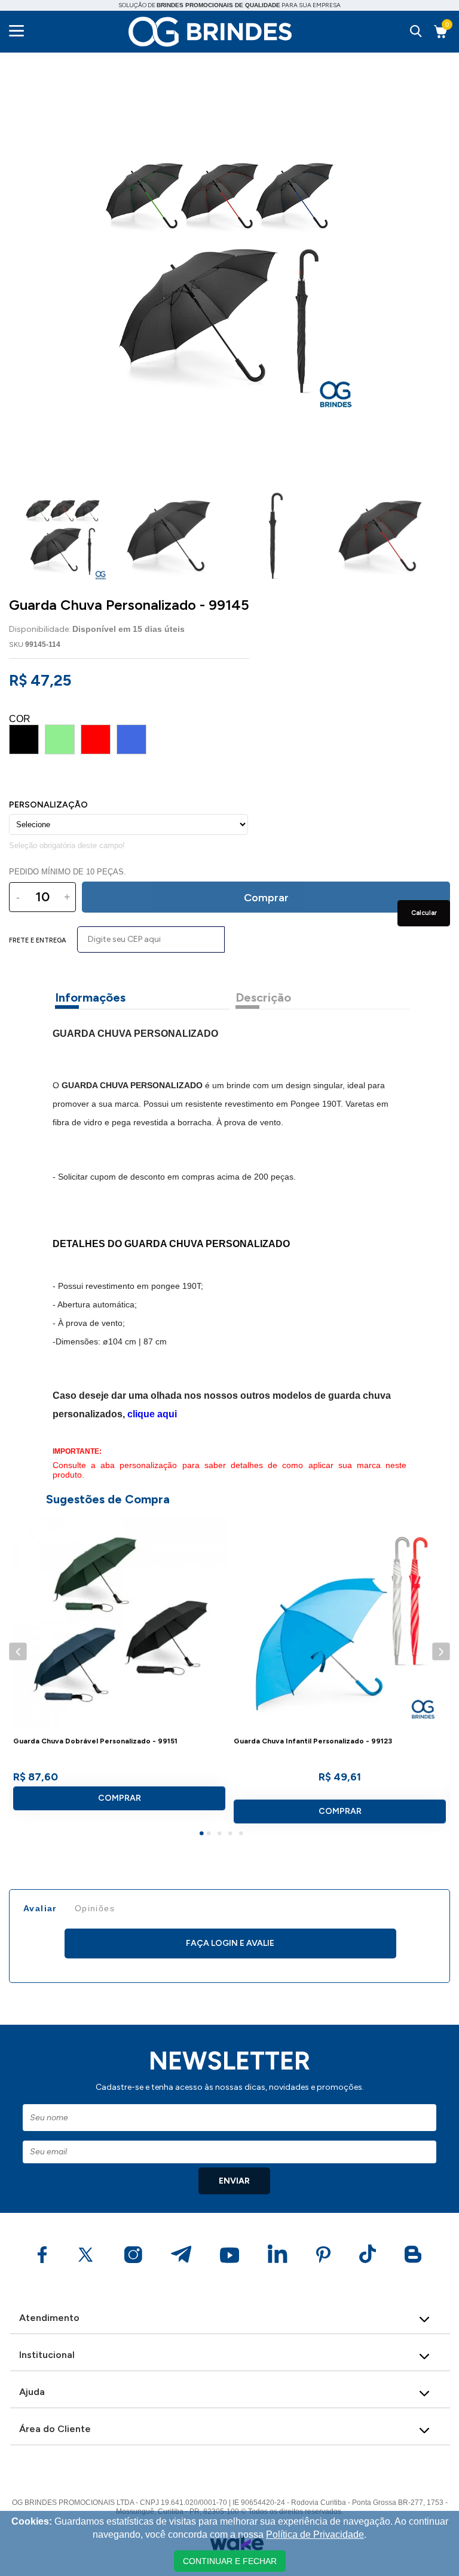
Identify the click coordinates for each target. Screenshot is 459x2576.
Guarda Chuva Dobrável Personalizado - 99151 (95, 1741)
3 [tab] (221, 1835)
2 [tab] (210, 1835)
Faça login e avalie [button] (230, 1943)
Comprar (120, 1798)
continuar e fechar (230, 2561)
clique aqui (152, 1414)
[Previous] (18, 1652)
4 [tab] (232, 1835)
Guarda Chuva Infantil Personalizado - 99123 (313, 1741)
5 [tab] (243, 1835)
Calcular (424, 913)
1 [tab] (203, 1835)
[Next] (441, 1652)
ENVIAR (234, 2181)
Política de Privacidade (315, 2534)
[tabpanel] (119, 1668)
